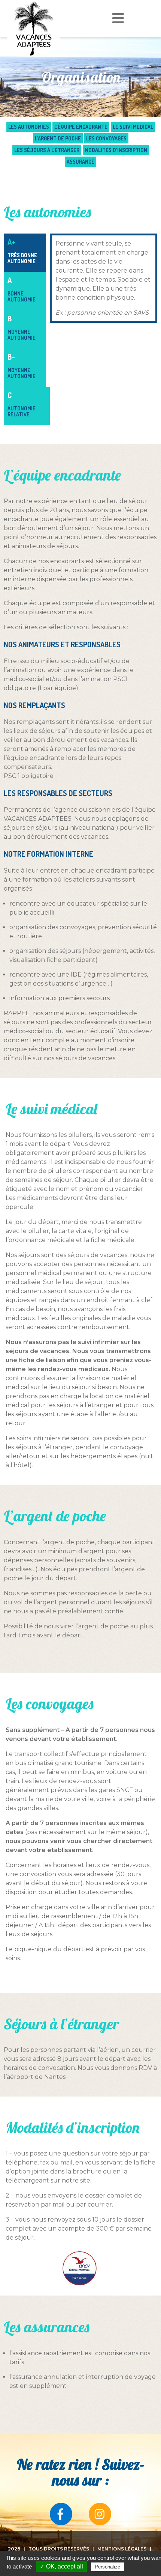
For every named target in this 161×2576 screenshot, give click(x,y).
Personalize (107, 2567)
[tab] (25, 253)
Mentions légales (122, 2549)
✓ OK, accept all (61, 2566)
